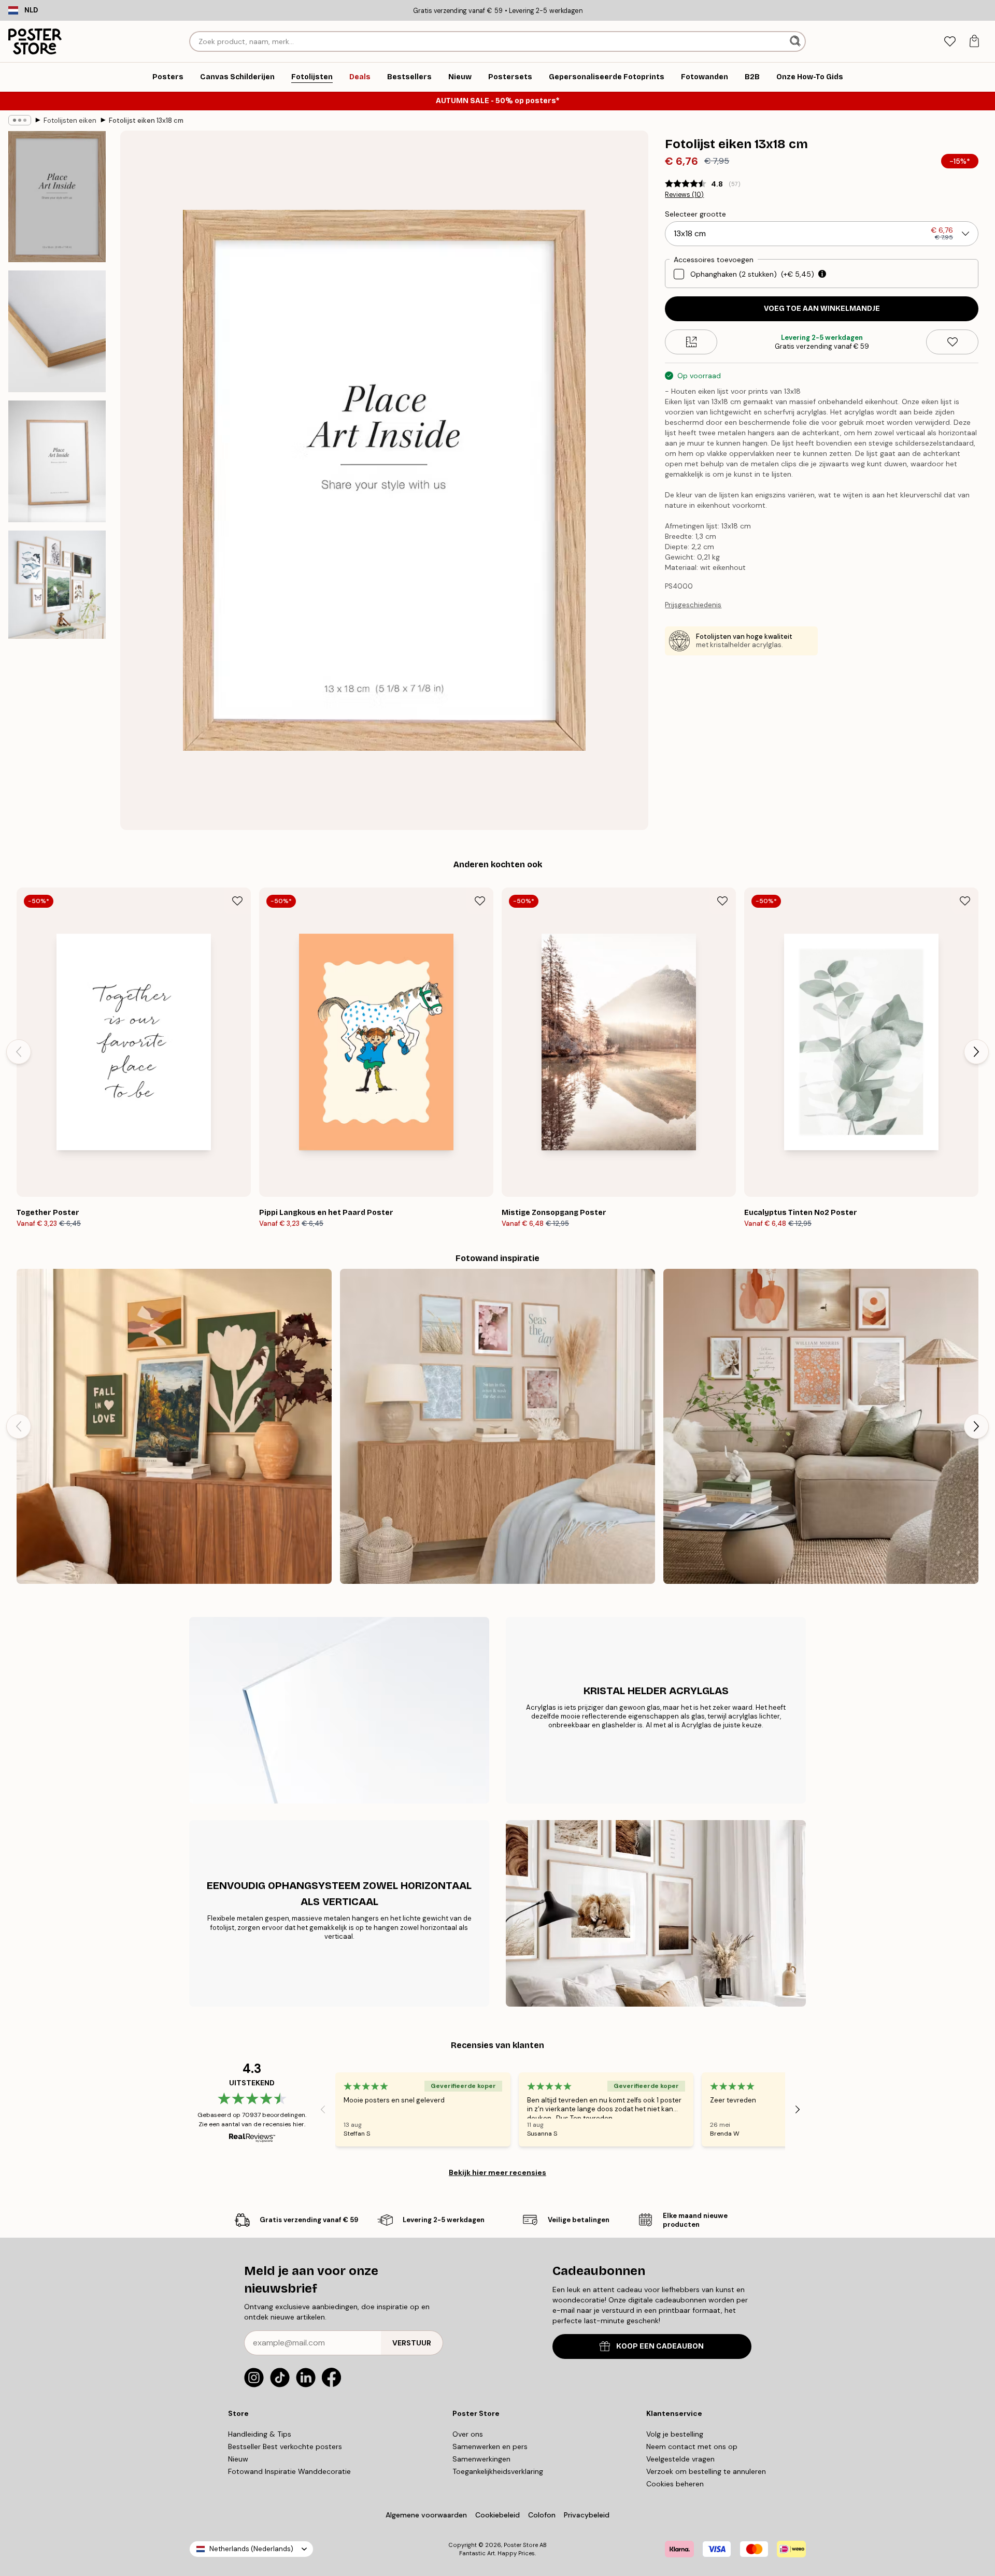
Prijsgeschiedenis (693, 605)
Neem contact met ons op (692, 2446)
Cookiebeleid (497, 2515)
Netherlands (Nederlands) (251, 2549)
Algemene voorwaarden (426, 2515)
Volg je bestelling (675, 2434)
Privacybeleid (587, 2515)
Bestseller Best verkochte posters (285, 2446)
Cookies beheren (675, 2484)
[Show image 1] (57, 197)
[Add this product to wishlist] (952, 342)
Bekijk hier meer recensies (497, 2172)
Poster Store (521, 2545)
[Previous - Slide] (19, 1052)
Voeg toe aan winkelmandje (822, 309)
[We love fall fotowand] (174, 1426)
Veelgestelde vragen (680, 2459)
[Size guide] (691, 342)
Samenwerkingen (481, 2459)
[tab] (950, 42)
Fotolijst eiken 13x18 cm (146, 120)
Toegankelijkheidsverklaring (498, 2471)
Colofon (542, 2515)
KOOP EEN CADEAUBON (660, 2346)
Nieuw (238, 2459)
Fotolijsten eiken (70, 120)
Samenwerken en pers (490, 2446)
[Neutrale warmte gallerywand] (821, 1426)
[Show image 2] (57, 331)
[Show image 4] (57, 585)
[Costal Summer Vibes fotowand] (497, 1426)
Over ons (468, 2434)
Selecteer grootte (695, 214)
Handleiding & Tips (260, 2434)
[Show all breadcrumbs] (20, 120)
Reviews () (684, 195)
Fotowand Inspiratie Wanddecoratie (289, 2471)
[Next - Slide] (976, 1052)
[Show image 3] (57, 461)
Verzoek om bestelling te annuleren (706, 2471)
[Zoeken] (796, 41)
